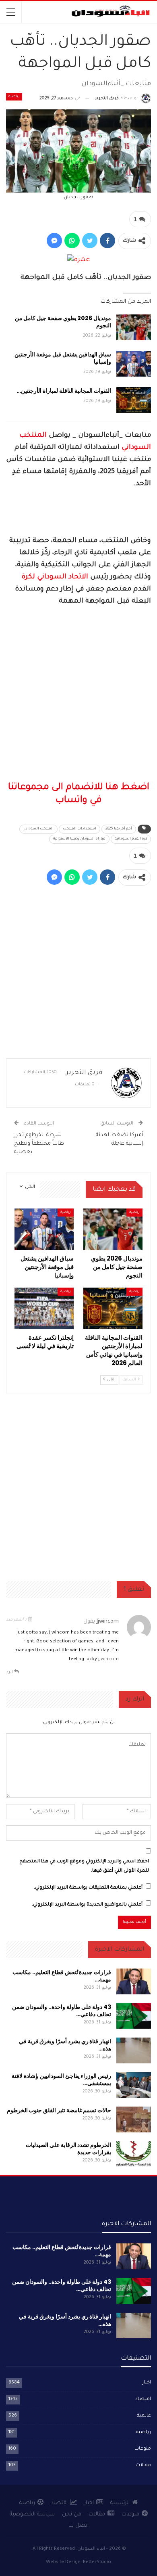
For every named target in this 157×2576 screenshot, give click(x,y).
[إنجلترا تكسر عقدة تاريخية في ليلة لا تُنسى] (44, 1308)
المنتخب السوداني (38, 829)
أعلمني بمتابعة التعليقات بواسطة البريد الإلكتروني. (88, 1888)
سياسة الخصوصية (32, 2514)
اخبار (147, 2383)
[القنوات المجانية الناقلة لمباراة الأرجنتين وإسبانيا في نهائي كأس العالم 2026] (134, 400)
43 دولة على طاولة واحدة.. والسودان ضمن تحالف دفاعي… (62, 2011)
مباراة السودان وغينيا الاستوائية (79, 839)
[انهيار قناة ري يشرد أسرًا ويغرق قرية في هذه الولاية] (134, 2050)
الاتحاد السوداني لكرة (55, 577)
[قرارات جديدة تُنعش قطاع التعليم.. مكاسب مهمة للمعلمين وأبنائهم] (134, 1981)
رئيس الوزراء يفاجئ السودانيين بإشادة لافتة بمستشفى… (61, 2080)
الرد (10, 1672)
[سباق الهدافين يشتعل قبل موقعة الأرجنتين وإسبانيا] (134, 364)
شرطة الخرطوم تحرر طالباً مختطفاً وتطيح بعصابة (39, 1144)
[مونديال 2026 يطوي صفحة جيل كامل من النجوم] (134, 327)
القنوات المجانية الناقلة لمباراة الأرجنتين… (64, 391)
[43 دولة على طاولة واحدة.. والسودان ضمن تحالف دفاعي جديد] (134, 2016)
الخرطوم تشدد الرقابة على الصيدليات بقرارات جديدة (68, 2149)
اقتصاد (143, 2399)
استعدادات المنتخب (80, 829)
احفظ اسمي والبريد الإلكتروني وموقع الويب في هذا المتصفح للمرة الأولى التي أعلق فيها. (84, 1866)
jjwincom (108, 1622)
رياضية (14, 97)
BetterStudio (97, 2562)
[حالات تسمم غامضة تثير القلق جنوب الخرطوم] (134, 2119)
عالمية (144, 2416)
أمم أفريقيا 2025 (119, 829)
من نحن (72, 2514)
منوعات (143, 2449)
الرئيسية (120, 2503)
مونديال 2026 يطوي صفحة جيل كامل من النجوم (63, 322)
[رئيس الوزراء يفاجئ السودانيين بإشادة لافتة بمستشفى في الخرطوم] (134, 2085)
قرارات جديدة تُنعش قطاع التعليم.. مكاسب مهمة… (62, 1976)
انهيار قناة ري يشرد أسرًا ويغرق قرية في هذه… (65, 2045)
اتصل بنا (78, 2526)
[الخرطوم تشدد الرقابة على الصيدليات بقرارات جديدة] (134, 2154)
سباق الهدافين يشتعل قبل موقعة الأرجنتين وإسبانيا (63, 358)
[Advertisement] (78, 695)
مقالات (143, 2466)
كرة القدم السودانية (131, 839)
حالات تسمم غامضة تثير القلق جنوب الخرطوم (59, 2110)
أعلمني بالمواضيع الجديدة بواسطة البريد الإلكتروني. (87, 1905)
